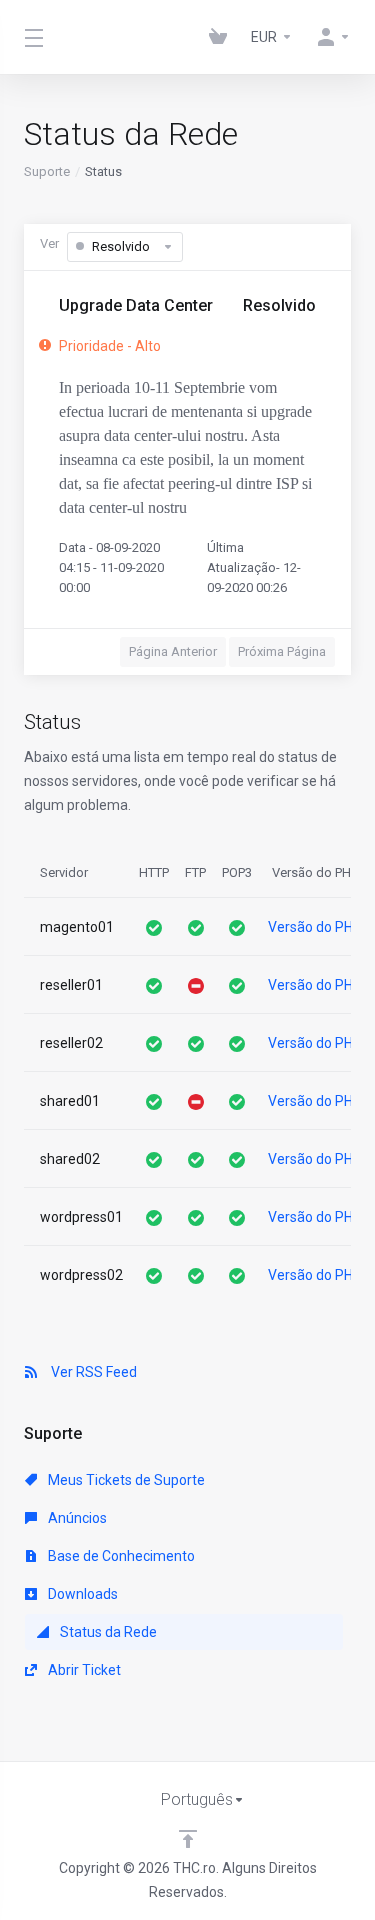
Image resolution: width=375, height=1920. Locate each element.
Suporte (47, 171)
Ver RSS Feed (91, 1372)
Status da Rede (107, 1632)
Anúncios (76, 1518)
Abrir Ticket (83, 1670)
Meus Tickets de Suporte (125, 1480)
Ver (49, 243)
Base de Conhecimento (120, 1556)
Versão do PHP (315, 927)
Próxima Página (282, 651)
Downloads (81, 1594)
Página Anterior (173, 651)
